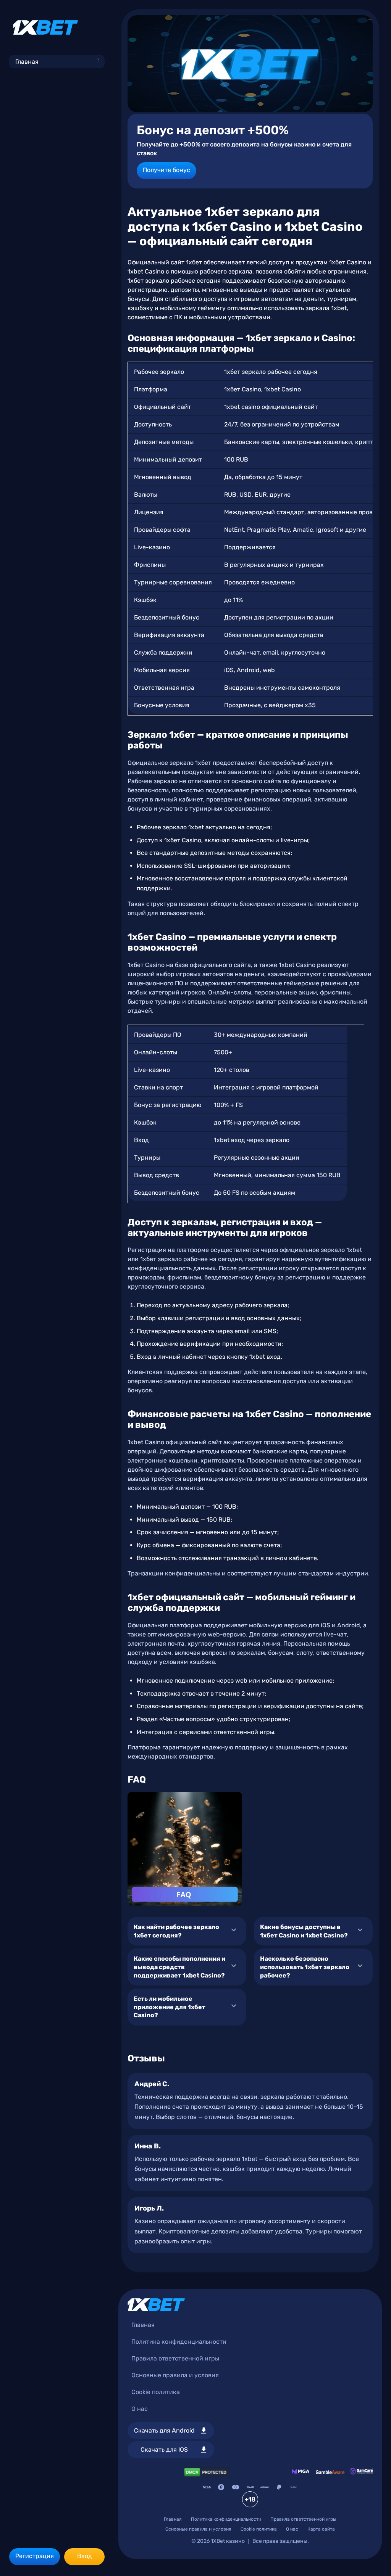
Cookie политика (156, 2392)
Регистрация (35, 2556)
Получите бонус (166, 170)
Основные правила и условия (175, 2375)
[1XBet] (45, 27)
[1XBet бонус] (250, 64)
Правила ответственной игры (175, 2358)
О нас (140, 2409)
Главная (27, 62)
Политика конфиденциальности (179, 2342)
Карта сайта (321, 2529)
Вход (85, 2556)
